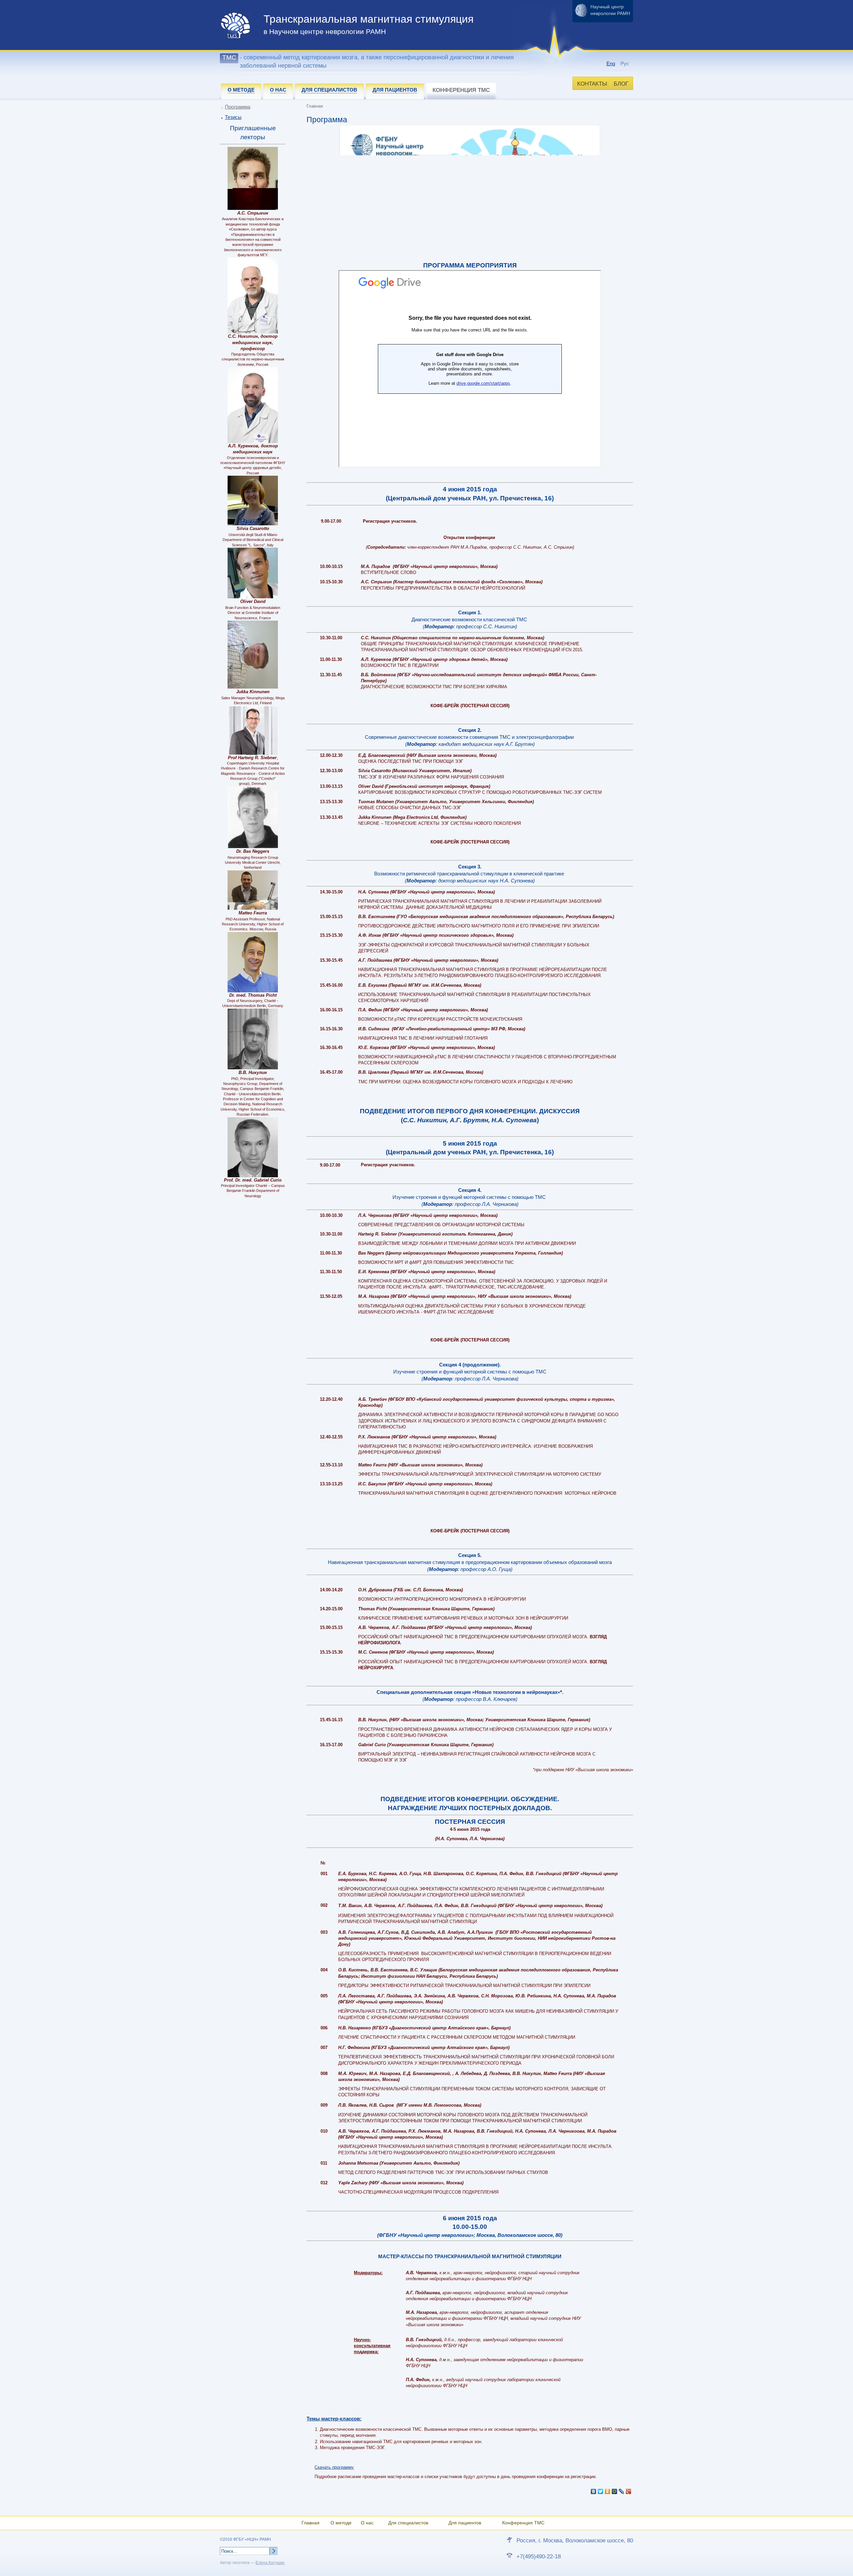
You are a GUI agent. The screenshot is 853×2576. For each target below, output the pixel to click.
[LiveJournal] (622, 2491)
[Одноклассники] (608, 2491)
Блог (621, 84)
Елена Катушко (270, 2563)
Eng (611, 63)
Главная (311, 2523)
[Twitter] (601, 2491)
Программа (238, 107)
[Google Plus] (629, 2491)
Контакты (592, 84)
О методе (341, 2523)
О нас (367, 2523)
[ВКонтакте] (594, 2491)
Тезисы (233, 117)
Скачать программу (334, 2467)
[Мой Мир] (615, 2491)
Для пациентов (465, 2523)
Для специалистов (408, 2523)
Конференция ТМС (523, 2523)
